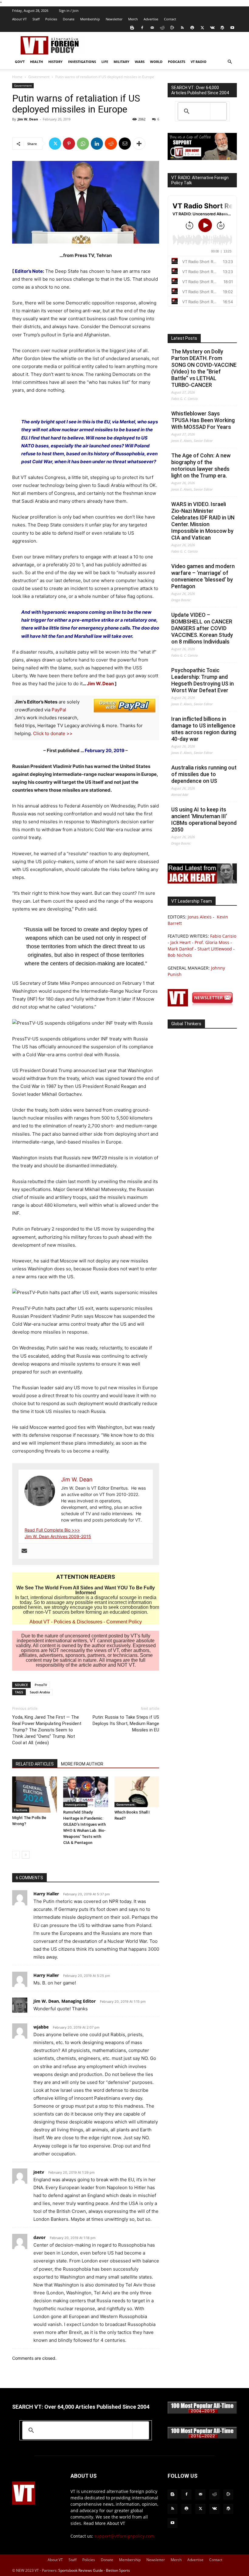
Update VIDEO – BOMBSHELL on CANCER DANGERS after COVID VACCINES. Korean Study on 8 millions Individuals (202, 628)
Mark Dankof (181, 949)
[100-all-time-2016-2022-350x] (202, 2437)
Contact (170, 19)
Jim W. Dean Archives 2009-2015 (58, 1536)
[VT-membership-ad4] (202, 158)
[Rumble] (172, 28)
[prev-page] (16, 1855)
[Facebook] (142, 28)
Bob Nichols (180, 955)
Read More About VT (104, 2523)
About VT (19, 19)
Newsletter (114, 19)
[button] (230, 62)
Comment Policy (124, 1622)
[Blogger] (132, 28)
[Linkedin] (97, 144)
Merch (133, 19)
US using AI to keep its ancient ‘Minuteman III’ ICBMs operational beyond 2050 (204, 819)
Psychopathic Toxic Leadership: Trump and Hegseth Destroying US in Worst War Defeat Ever (203, 680)
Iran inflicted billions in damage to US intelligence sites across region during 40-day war (204, 729)
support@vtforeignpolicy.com (124, 2536)
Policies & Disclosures (78, 1622)
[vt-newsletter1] (202, 1005)
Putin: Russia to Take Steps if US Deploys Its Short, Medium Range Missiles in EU (126, 1724)
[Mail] (152, 28)
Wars (140, 62)
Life (105, 62)
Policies (51, 19)
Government (39, 77)
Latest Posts (184, 338)
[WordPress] (222, 28)
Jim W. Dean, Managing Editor (65, 2001)
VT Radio (199, 62)
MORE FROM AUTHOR (82, 1764)
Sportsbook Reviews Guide (81, 2570)
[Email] (125, 144)
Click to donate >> (53, 733)
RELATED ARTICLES (35, 1764)
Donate (69, 19)
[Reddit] (162, 28)
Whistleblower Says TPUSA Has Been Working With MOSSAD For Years (203, 420)
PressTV (41, 1685)
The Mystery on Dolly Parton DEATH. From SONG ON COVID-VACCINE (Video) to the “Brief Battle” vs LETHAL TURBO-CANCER (204, 368)
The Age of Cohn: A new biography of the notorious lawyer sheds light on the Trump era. (201, 465)
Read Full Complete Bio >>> (52, 1530)
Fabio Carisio (223, 936)
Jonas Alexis (200, 917)
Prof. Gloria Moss (212, 942)
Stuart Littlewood (215, 949)
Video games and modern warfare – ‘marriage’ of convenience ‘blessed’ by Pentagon (203, 576)
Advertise (151, 19)
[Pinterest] (69, 144)
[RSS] (182, 28)
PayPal (59, 710)
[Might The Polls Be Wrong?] (34, 1795)
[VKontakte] (212, 28)
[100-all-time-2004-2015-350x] (202, 2412)
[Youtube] (232, 28)
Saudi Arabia (40, 1692)
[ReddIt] (111, 144)
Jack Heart (181, 942)
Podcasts (177, 62)
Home (17, 77)
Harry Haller (46, 1894)
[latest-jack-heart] (202, 882)
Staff (36, 19)
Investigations (82, 62)
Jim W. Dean (28, 119)
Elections (21, 1810)
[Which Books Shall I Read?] (137, 1792)
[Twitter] (202, 28)
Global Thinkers (186, 1024)
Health (36, 62)
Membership (90, 19)
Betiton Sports (118, 2570)
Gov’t (20, 62)
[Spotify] (192, 28)
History (55, 62)
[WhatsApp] (83, 144)
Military (121, 62)
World (156, 62)
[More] (139, 144)
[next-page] (26, 1855)
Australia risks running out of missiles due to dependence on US (204, 774)
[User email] (24, 1551)
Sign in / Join (69, 10)
